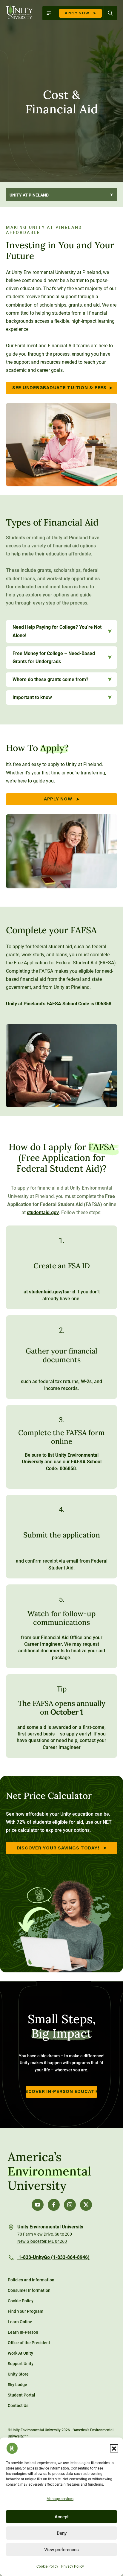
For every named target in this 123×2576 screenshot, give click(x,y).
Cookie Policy (47, 2566)
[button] (114, 2448)
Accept (62, 2517)
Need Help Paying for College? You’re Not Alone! (57, 631)
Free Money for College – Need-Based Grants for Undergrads (54, 657)
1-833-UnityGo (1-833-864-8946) (53, 2258)
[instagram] (70, 2205)
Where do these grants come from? (50, 679)
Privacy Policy (73, 2566)
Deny (62, 2533)
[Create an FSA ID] (61, 1267)
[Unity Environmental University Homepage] (20, 13)
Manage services (60, 2499)
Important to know (32, 697)
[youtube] (38, 2205)
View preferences (61, 2550)
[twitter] (86, 2205)
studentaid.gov (43, 1212)
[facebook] (54, 2205)
